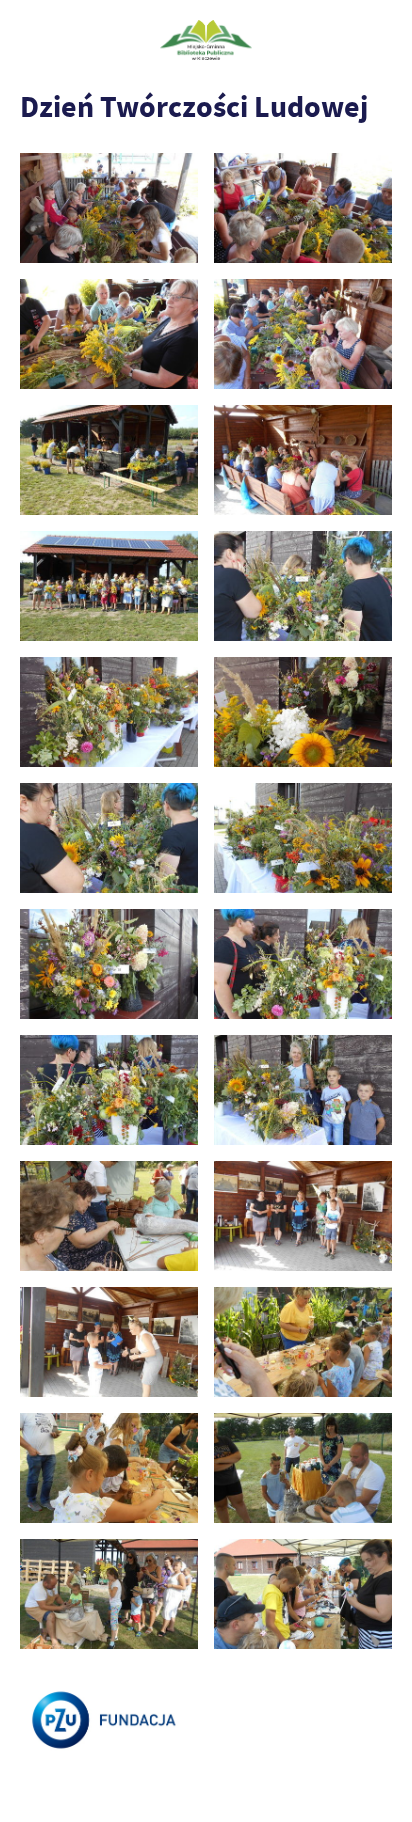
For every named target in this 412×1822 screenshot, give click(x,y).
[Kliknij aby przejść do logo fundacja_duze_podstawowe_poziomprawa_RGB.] (109, 1720)
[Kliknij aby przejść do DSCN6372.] (303, 334)
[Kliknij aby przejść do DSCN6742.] (109, 1342)
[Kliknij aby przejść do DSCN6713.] (303, 1090)
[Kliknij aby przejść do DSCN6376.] (303, 460)
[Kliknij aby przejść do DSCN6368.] (109, 208)
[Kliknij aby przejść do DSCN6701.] (109, 838)
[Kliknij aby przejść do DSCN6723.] (109, 1216)
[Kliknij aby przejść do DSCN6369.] (303, 208)
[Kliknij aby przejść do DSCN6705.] (303, 964)
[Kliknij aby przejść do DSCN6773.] (303, 1468)
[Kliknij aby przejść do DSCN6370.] (109, 334)
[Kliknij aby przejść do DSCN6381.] (109, 586)
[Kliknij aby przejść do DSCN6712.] (109, 1090)
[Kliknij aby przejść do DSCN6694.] (303, 586)
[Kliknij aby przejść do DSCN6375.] (109, 460)
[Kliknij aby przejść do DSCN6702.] (303, 838)
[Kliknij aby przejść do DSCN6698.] (303, 712)
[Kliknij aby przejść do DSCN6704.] (109, 964)
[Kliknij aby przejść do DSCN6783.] (303, 1594)
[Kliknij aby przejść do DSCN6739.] (303, 1216)
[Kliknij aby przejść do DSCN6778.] (109, 1594)
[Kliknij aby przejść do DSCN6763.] (109, 1468)
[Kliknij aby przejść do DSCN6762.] (303, 1342)
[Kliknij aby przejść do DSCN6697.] (109, 712)
